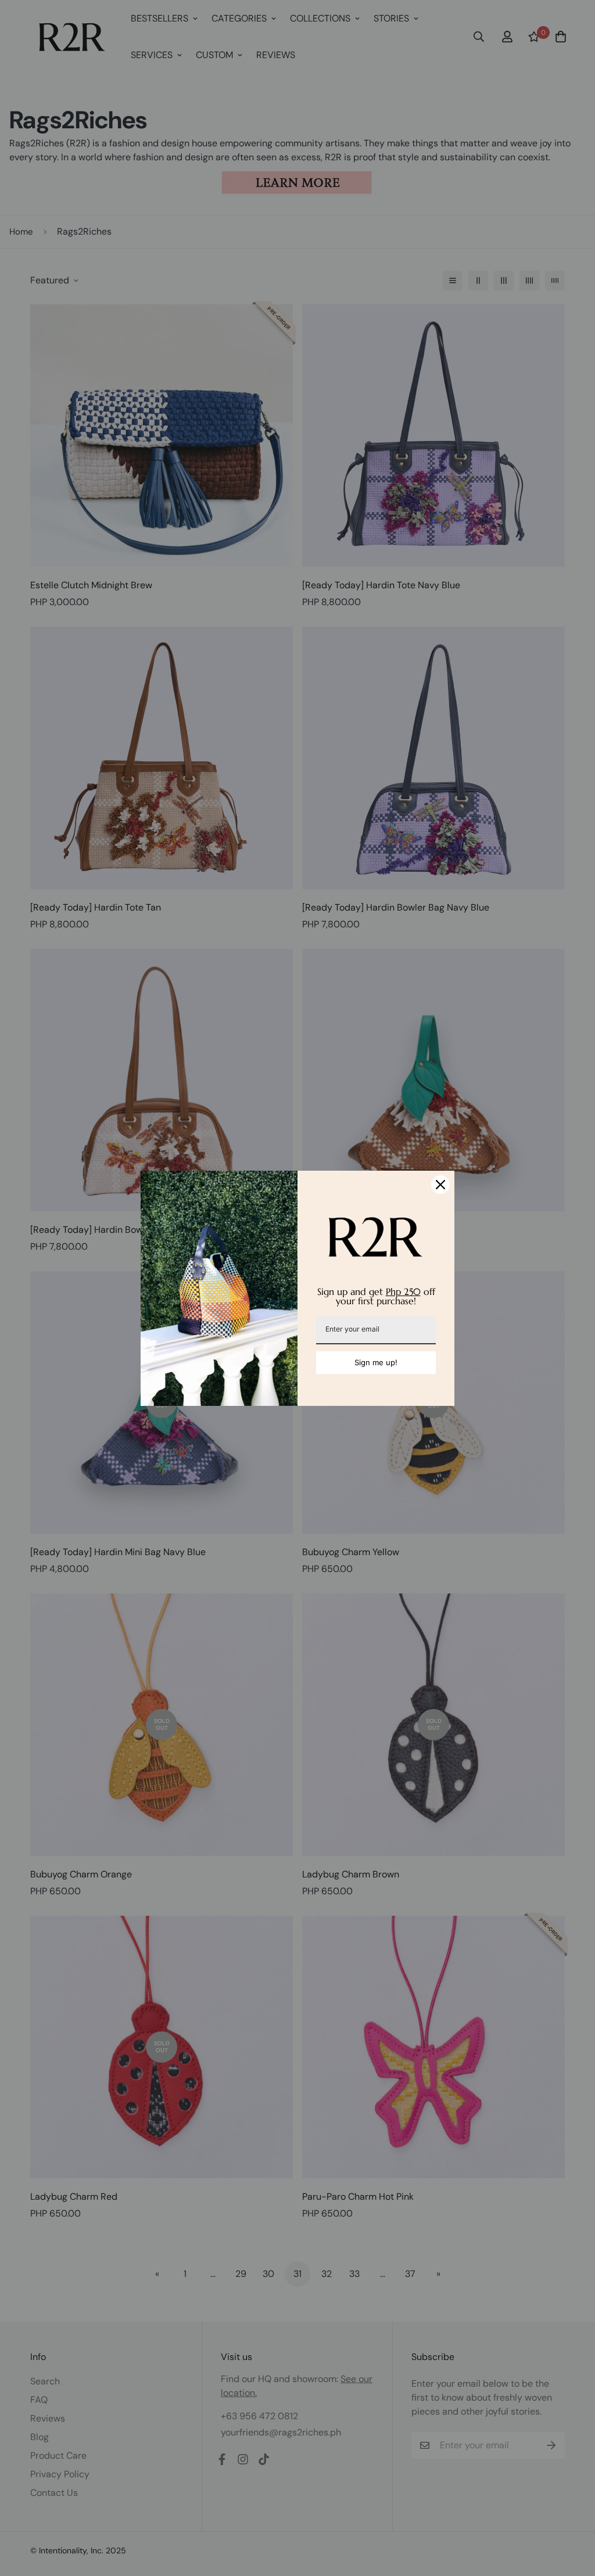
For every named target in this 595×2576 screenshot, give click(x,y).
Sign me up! (376, 1362)
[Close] (440, 1185)
